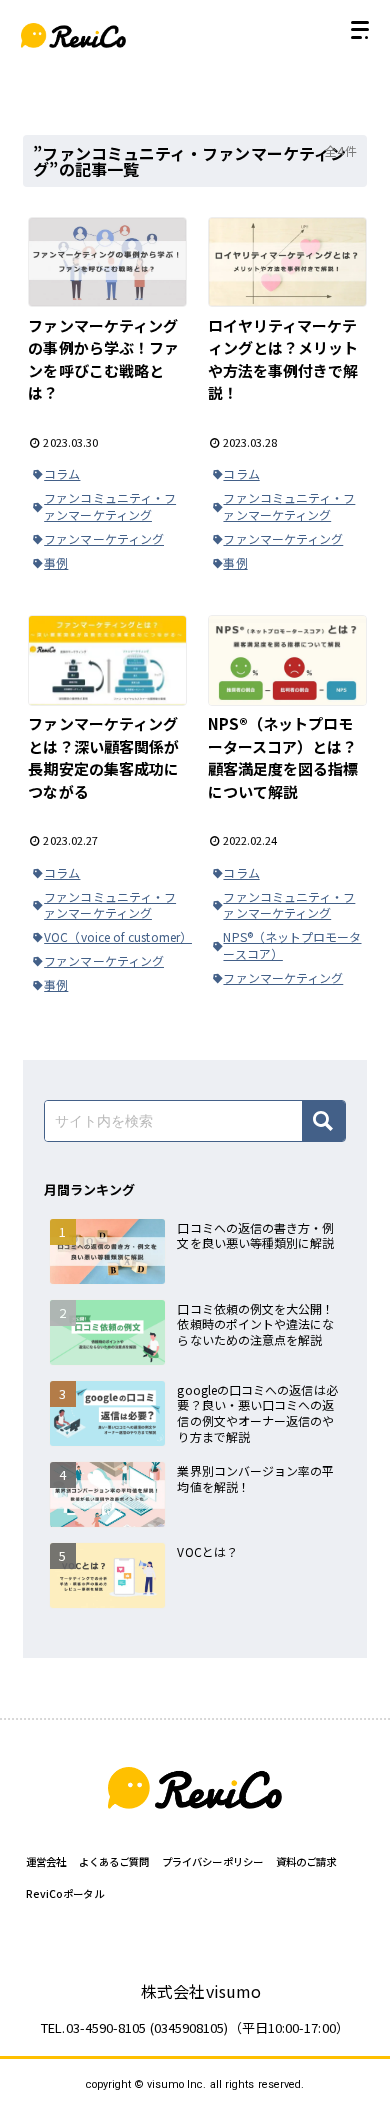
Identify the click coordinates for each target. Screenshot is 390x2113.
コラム (62, 473)
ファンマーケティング (104, 538)
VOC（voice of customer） (115, 936)
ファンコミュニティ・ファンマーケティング (110, 506)
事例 (56, 562)
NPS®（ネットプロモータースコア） (292, 945)
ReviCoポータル (65, 1893)
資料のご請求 (306, 1861)
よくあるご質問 (114, 1861)
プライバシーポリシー (212, 1861)
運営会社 (46, 1861)
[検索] (323, 1121)
